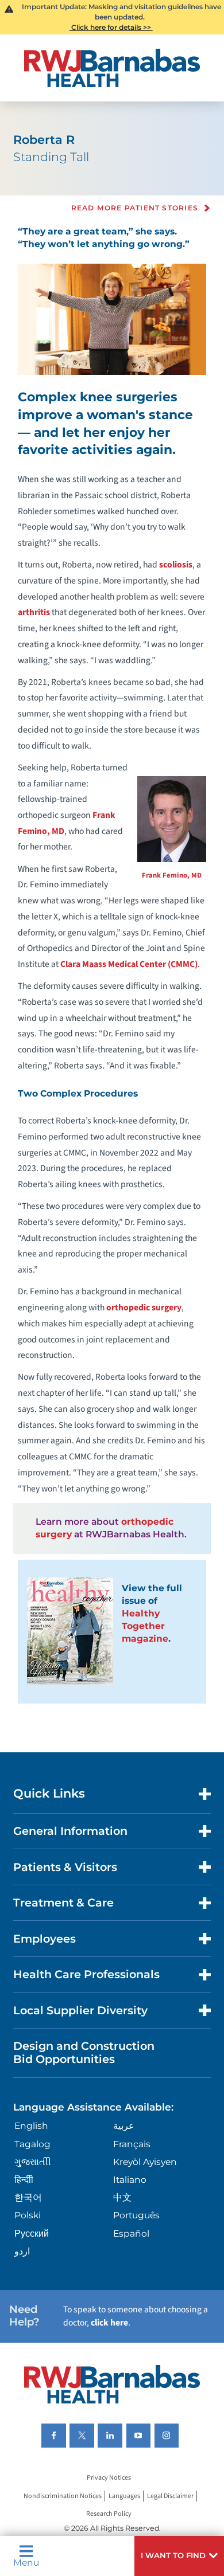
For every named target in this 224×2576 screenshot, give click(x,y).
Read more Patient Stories (135, 208)
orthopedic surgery (144, 1307)
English (31, 2126)
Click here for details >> (111, 27)
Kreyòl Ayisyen (145, 2162)
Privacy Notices (109, 2478)
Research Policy (109, 2514)
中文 (122, 2197)
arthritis (34, 612)
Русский (32, 2234)
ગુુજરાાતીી (33, 2162)
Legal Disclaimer (170, 2496)
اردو (22, 2251)
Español (131, 2234)
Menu (26, 2562)
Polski (28, 2215)
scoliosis (176, 565)
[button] (179, 2556)
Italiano (130, 2180)
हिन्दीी (24, 2180)
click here (109, 2323)
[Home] (112, 68)
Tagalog (32, 2144)
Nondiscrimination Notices (63, 2496)
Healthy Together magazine (145, 1626)
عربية (124, 2126)
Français (132, 2144)
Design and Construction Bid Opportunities (84, 2052)
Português (136, 2215)
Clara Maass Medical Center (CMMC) (129, 964)
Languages (124, 2496)
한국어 (28, 2197)
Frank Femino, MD (172, 875)
